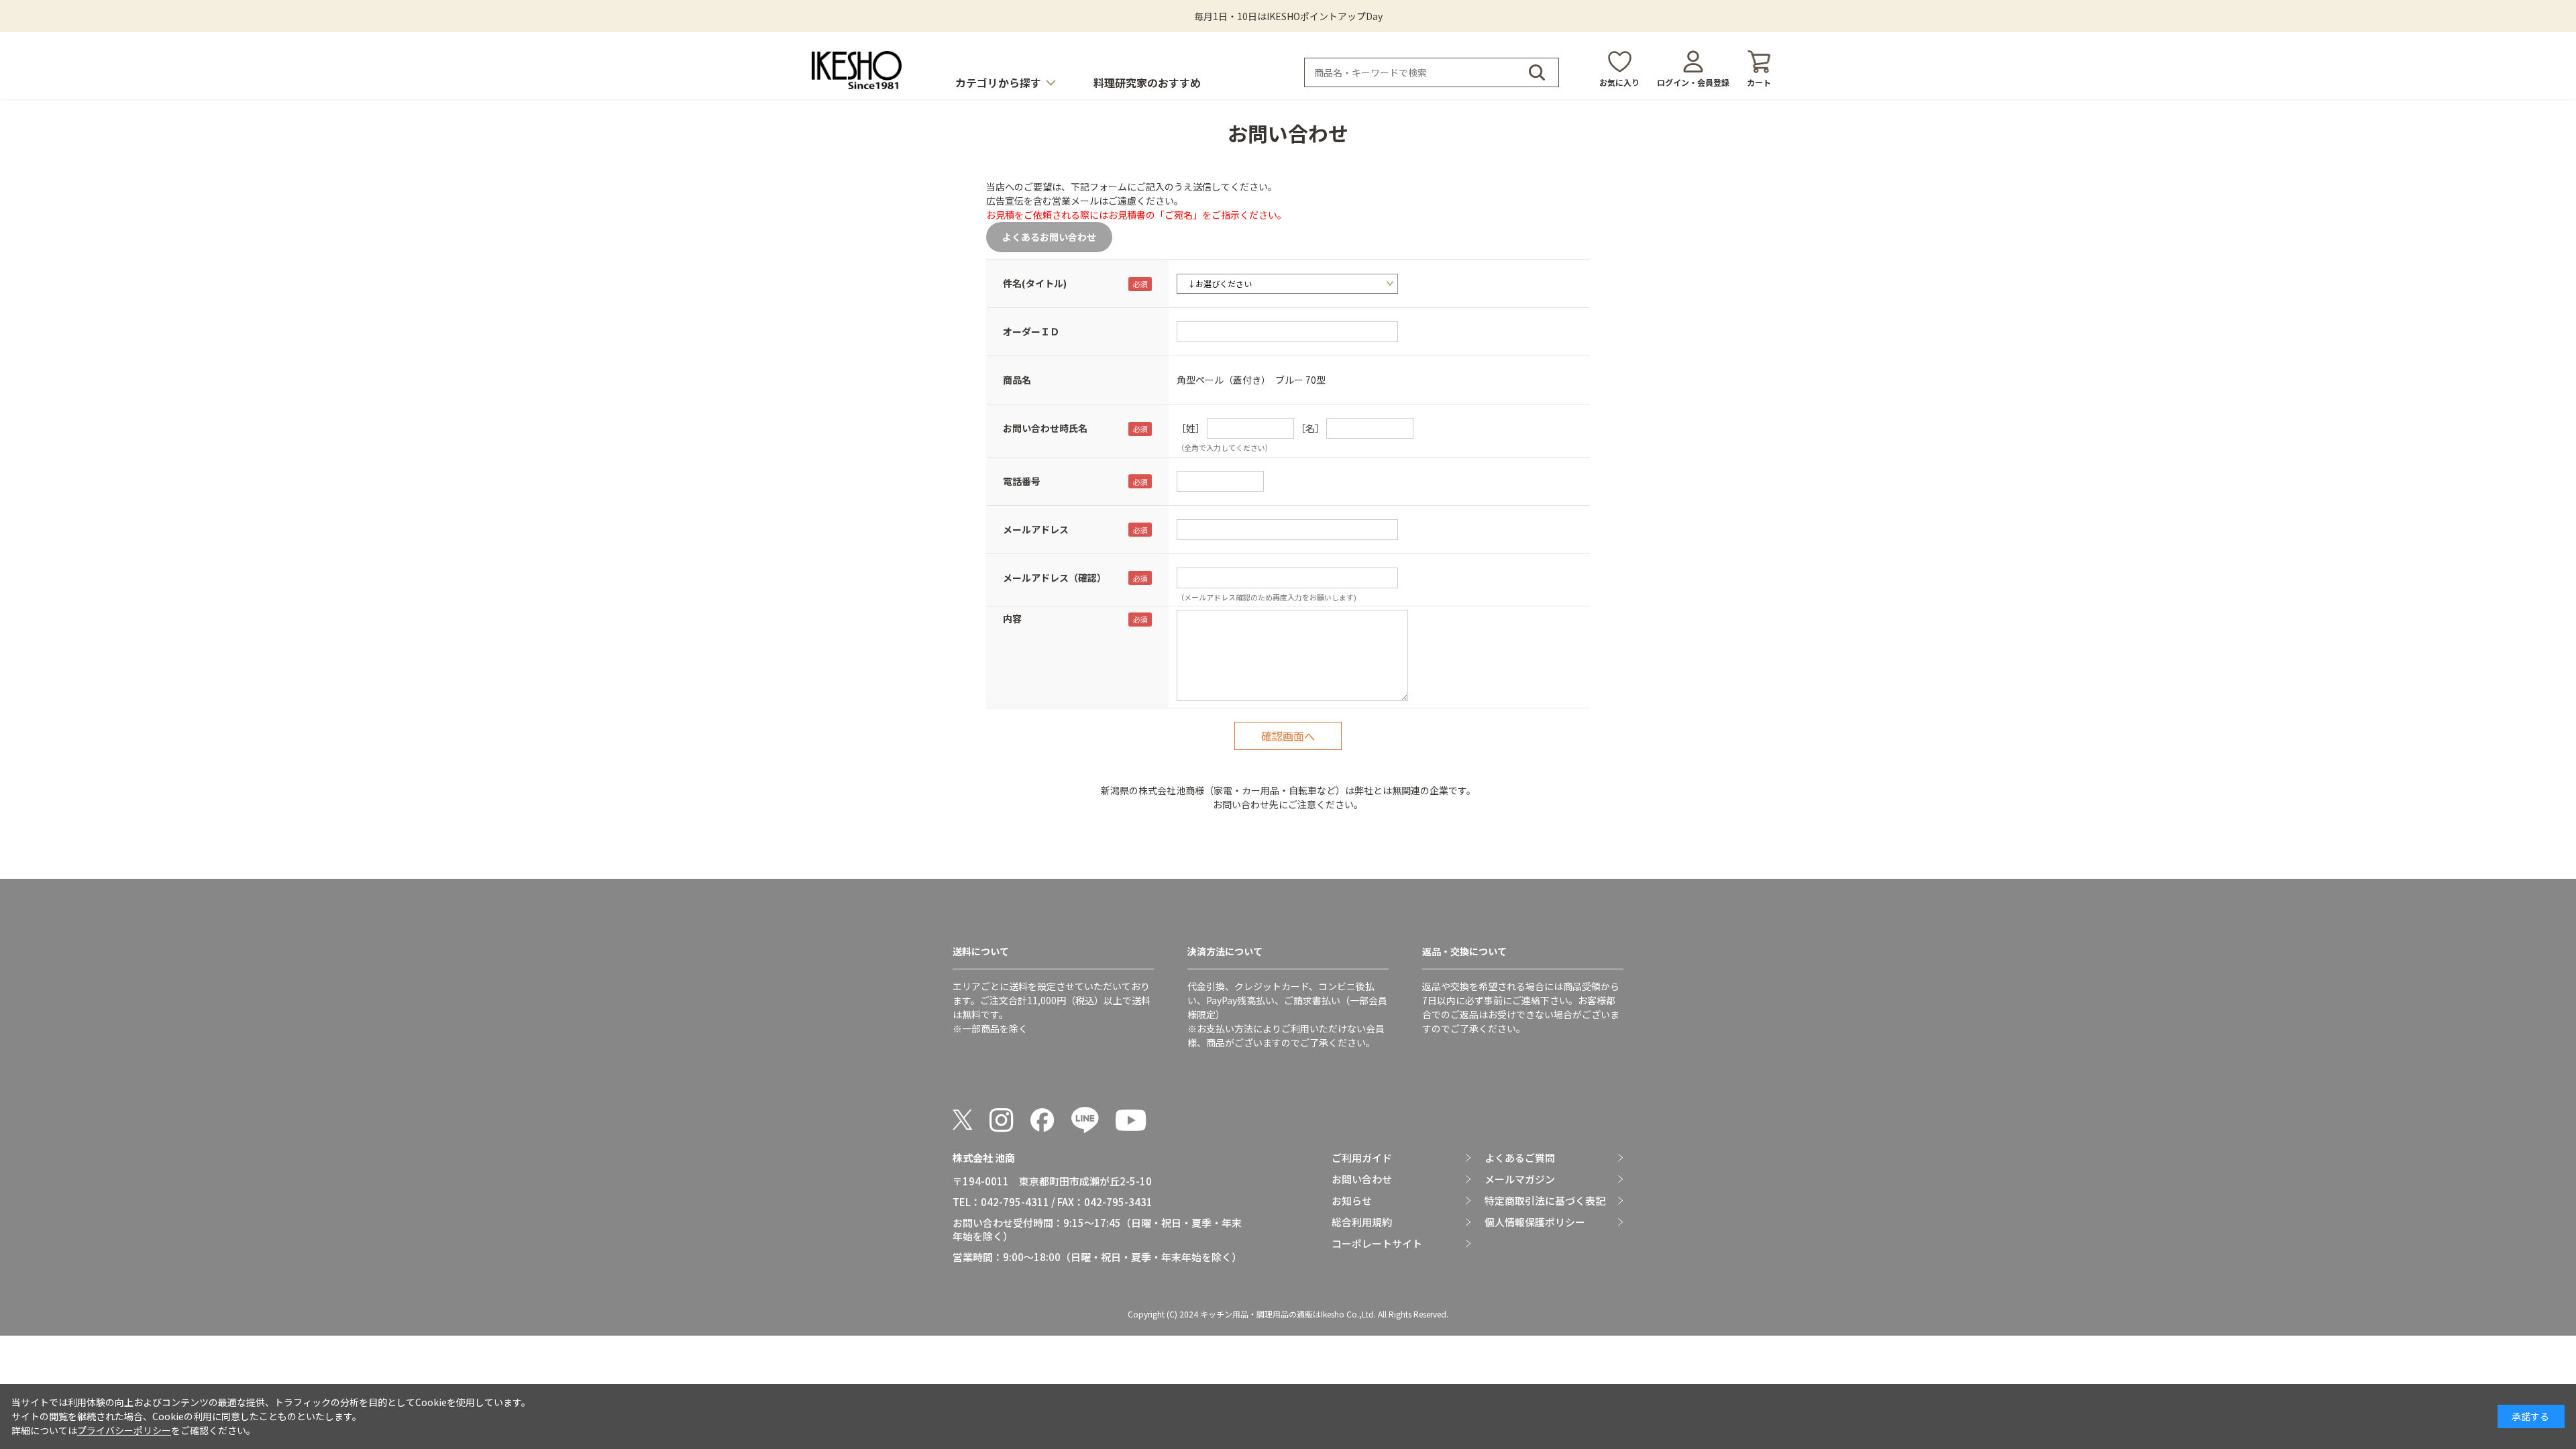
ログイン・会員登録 (1693, 82)
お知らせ (1352, 1201)
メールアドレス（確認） (1055, 578)
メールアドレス (1036, 529)
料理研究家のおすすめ (1147, 83)
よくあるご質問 (1520, 1158)
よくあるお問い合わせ (1049, 237)
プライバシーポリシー (124, 1430)
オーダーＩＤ (1031, 331)
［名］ (1310, 428)
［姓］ (1191, 428)
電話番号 (1022, 481)
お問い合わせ (1362, 1179)
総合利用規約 (1362, 1222)
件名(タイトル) (1035, 283)
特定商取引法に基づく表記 (1545, 1201)
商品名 (1017, 380)
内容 (1012, 619)
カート (1759, 82)
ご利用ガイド (1362, 1158)
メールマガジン (1520, 1179)
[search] (1537, 72)
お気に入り (1619, 82)
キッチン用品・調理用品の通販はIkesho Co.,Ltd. (1288, 1314)
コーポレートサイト (1377, 1244)
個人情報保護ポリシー (1535, 1222)
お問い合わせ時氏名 (1045, 428)
